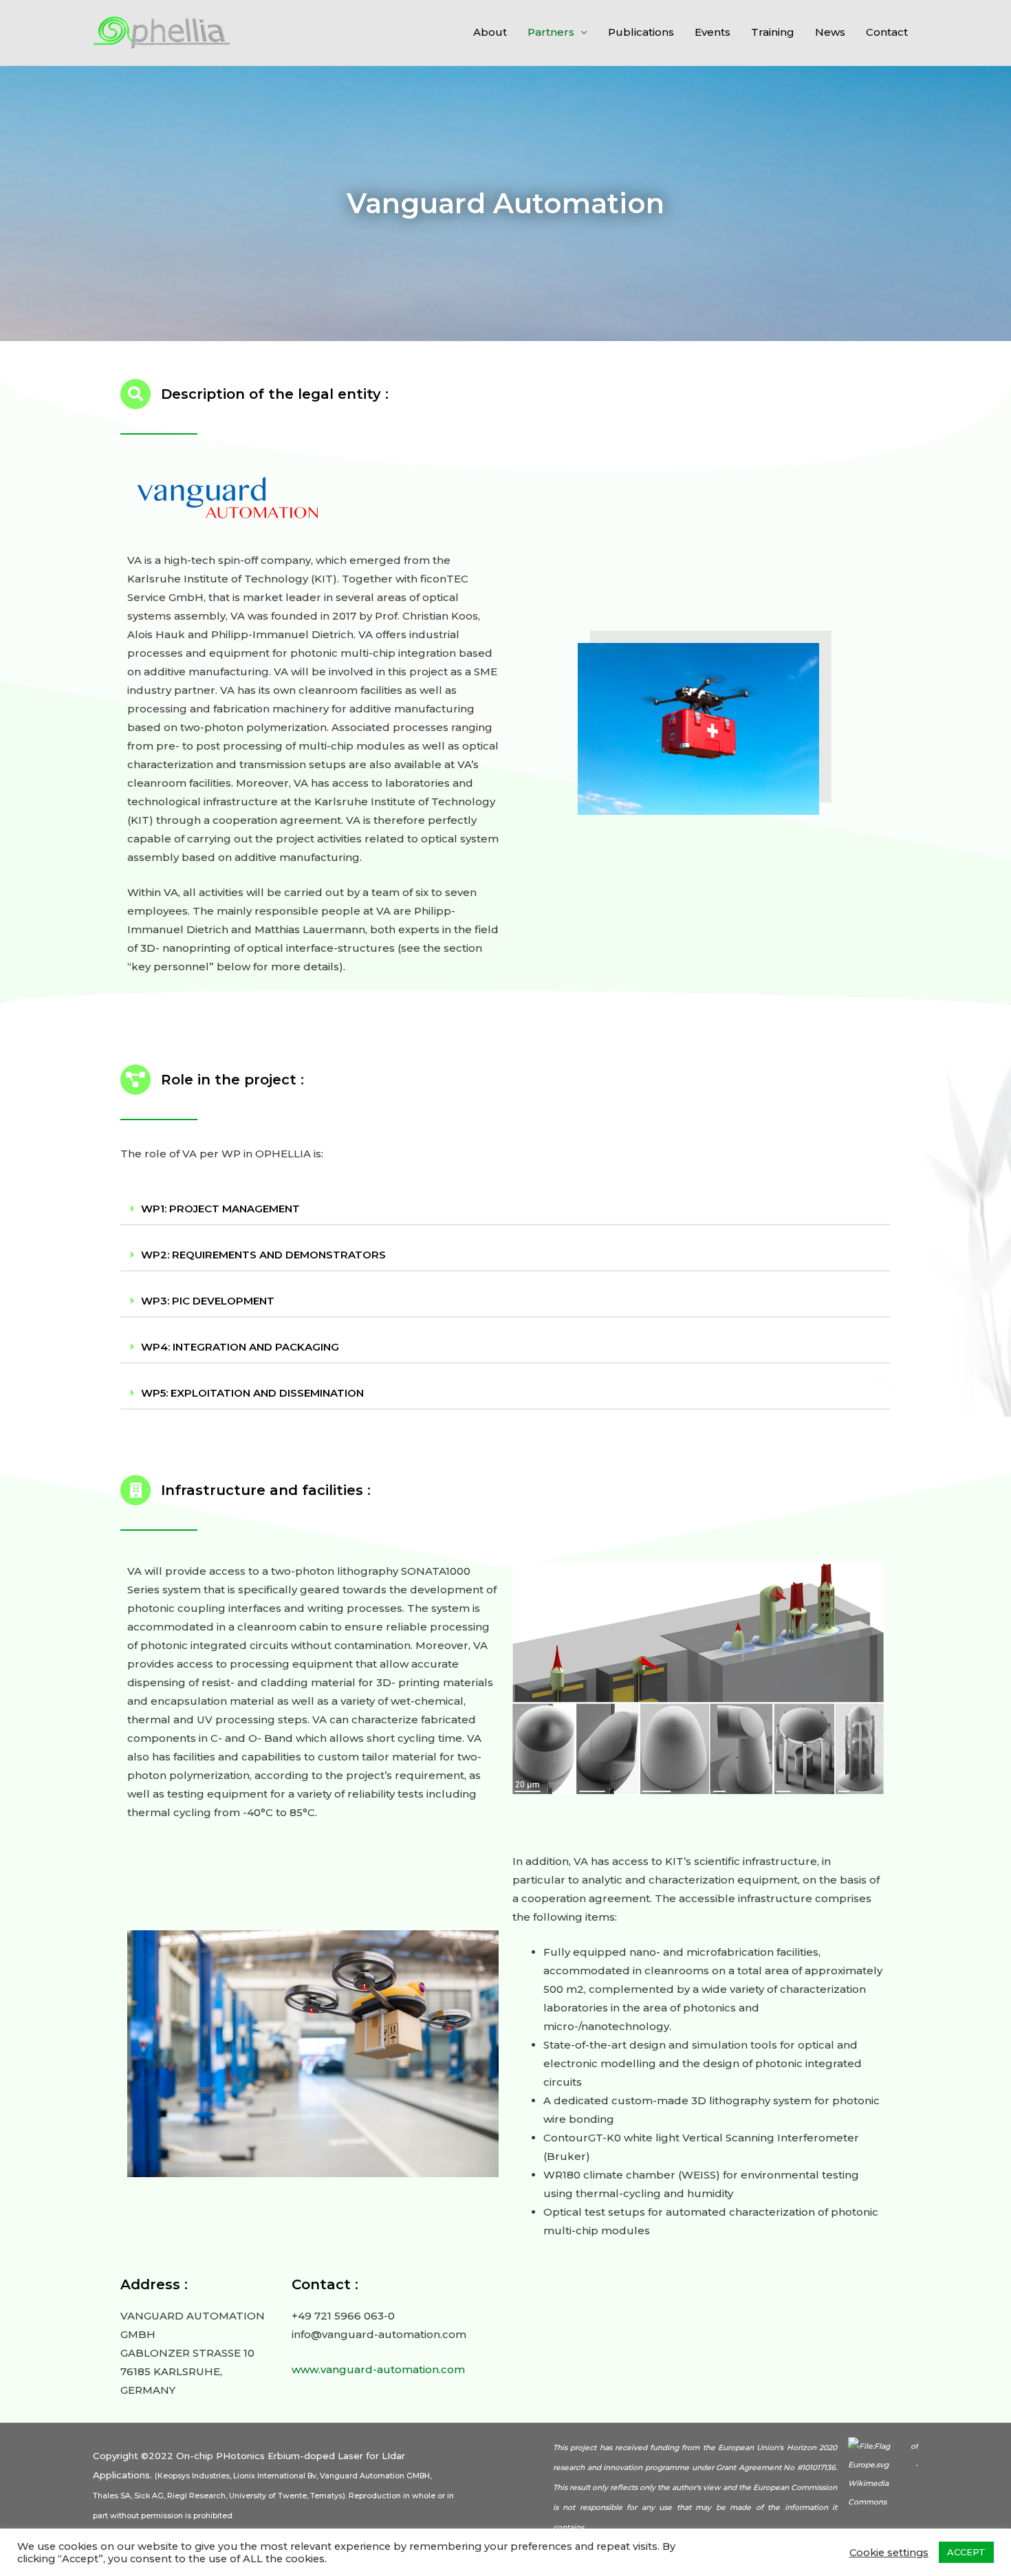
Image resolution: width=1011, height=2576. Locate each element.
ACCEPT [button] (966, 2552)
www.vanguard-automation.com (378, 2369)
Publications (641, 32)
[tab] (505, 1209)
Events (713, 32)
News (830, 32)
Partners (551, 32)
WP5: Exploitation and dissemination (252, 1393)
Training (773, 32)
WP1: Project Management (220, 1209)
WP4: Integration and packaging (240, 1347)
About (490, 32)
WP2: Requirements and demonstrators (263, 1255)
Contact (887, 32)
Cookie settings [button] (889, 2553)
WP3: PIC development (208, 1301)
